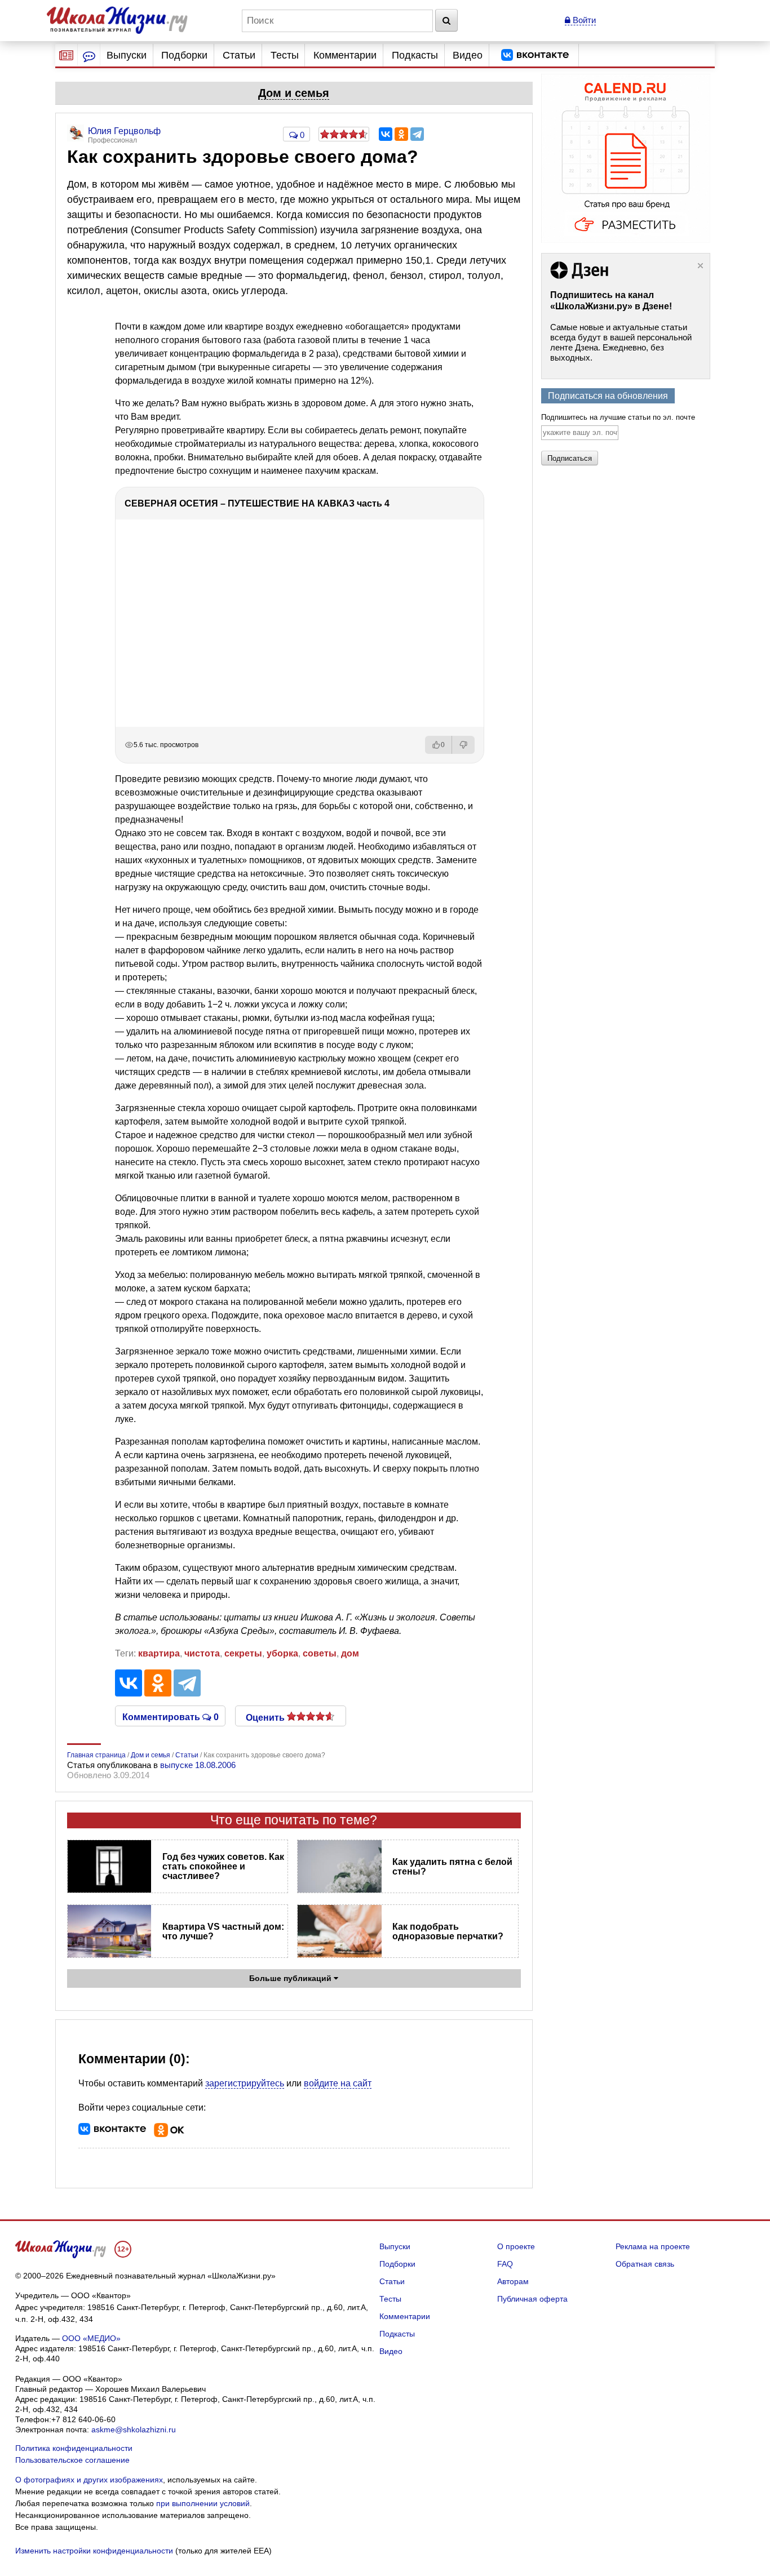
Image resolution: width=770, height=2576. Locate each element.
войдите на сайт (338, 2083)
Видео (468, 55)
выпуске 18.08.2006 (198, 1765)
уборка (282, 1653)
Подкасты (415, 55)
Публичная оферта (532, 2299)
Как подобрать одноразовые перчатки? (448, 1931)
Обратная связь (645, 2264)
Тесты (285, 55)
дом (350, 1653)
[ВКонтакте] (386, 134)
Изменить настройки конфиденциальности (94, 2551)
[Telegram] (417, 134)
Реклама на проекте (653, 2246)
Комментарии (345, 55)
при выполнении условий (203, 2503)
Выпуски (127, 55)
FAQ (505, 2264)
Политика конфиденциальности (74, 2448)
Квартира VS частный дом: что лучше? (223, 1931)
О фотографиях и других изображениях (89, 2480)
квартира (159, 1653)
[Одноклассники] (401, 134)
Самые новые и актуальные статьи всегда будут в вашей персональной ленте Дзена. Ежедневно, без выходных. (621, 342)
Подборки (184, 55)
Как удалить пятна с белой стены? (452, 1867)
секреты (243, 1653)
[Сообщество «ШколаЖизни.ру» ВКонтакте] (535, 55)
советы (320, 1653)
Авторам (513, 2281)
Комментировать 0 (171, 1716)
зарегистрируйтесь (245, 2083)
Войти (583, 20)
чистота (202, 1653)
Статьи (239, 55)
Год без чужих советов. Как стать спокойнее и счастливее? (223, 1866)
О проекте (516, 2246)
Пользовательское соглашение (72, 2460)
